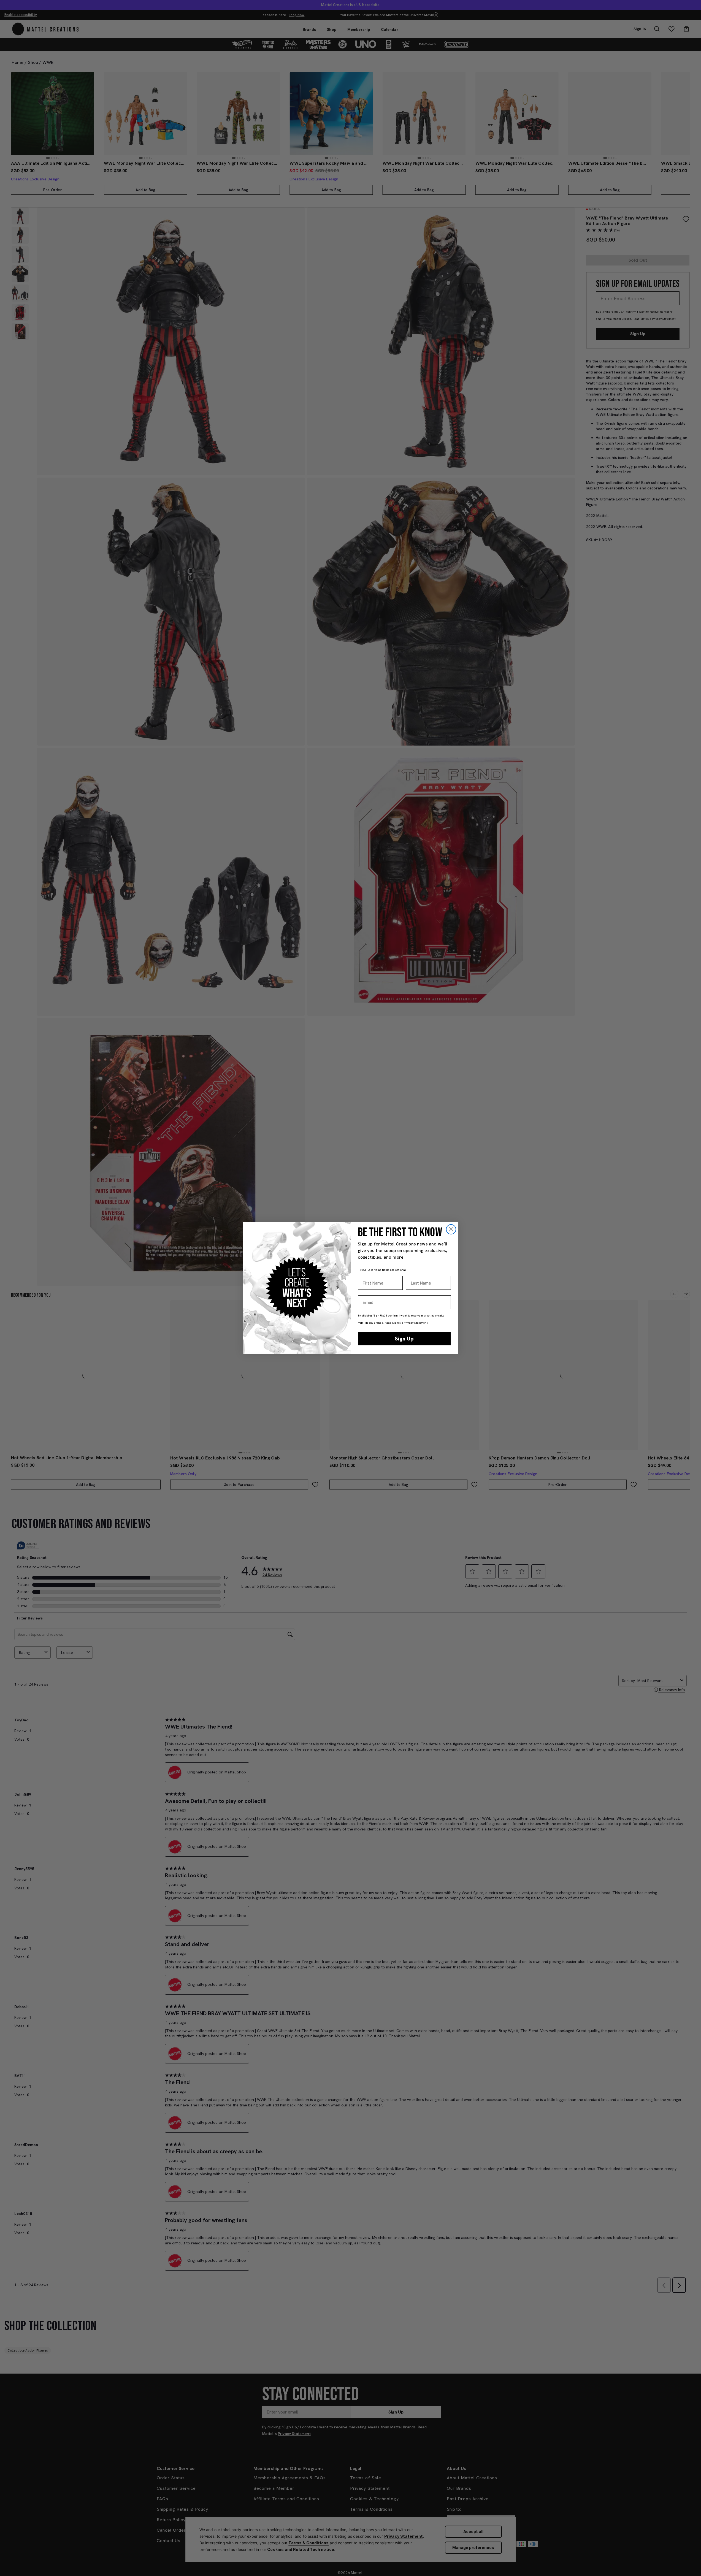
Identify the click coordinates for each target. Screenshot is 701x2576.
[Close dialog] (451, 1229)
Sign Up (404, 1339)
